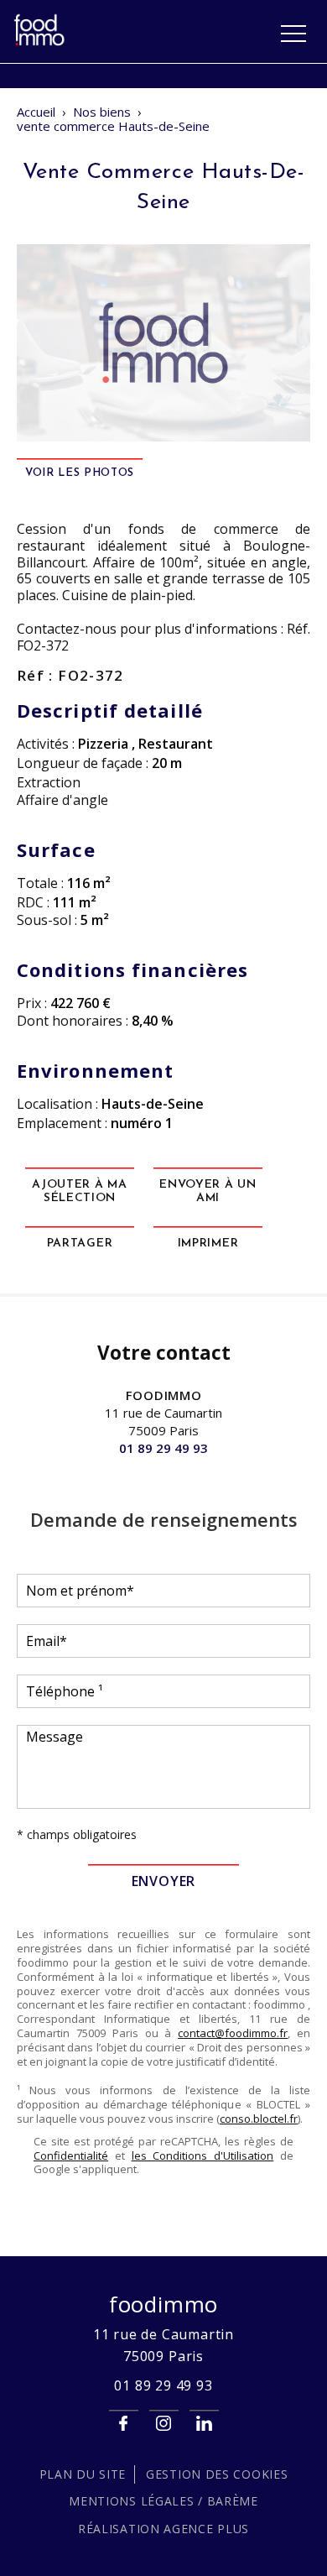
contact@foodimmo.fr (233, 2033)
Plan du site (83, 2474)
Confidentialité (71, 2155)
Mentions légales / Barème (163, 2501)
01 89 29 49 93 (163, 1448)
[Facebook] (124, 2424)
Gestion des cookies (217, 2474)
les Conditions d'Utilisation (203, 2155)
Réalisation (163, 2529)
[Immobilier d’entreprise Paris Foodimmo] (40, 43)
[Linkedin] (204, 2424)
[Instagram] (164, 2424)
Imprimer (208, 1244)
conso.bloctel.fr (259, 2119)
